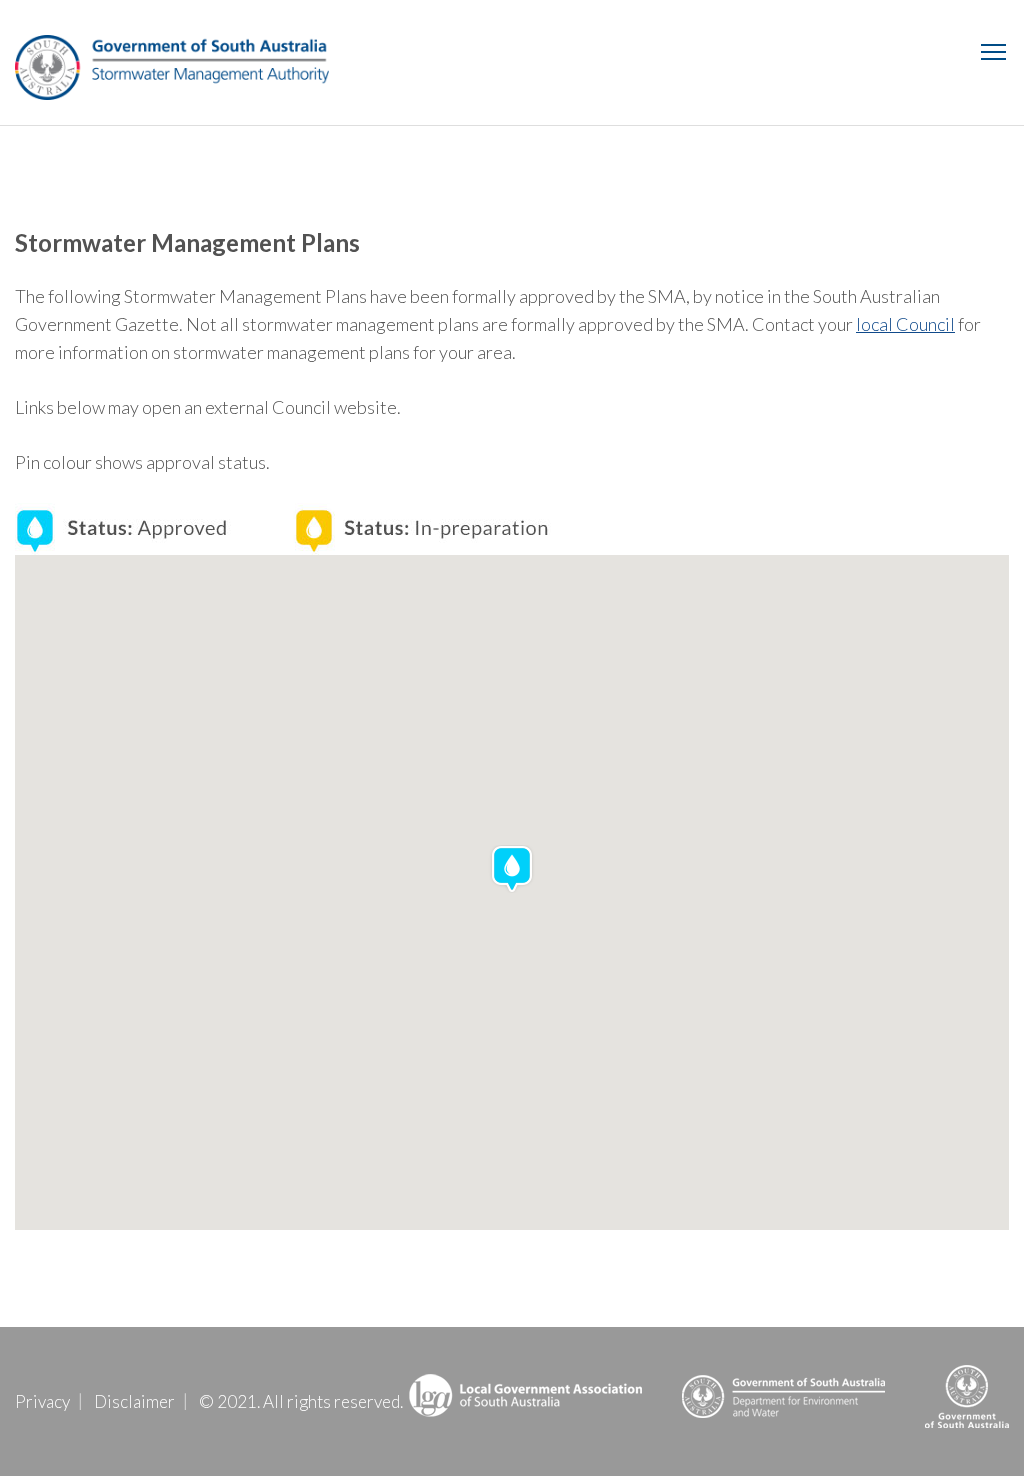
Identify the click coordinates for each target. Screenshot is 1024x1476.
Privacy (42, 1401)
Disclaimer (134, 1401)
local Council (905, 324)
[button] (512, 869)
